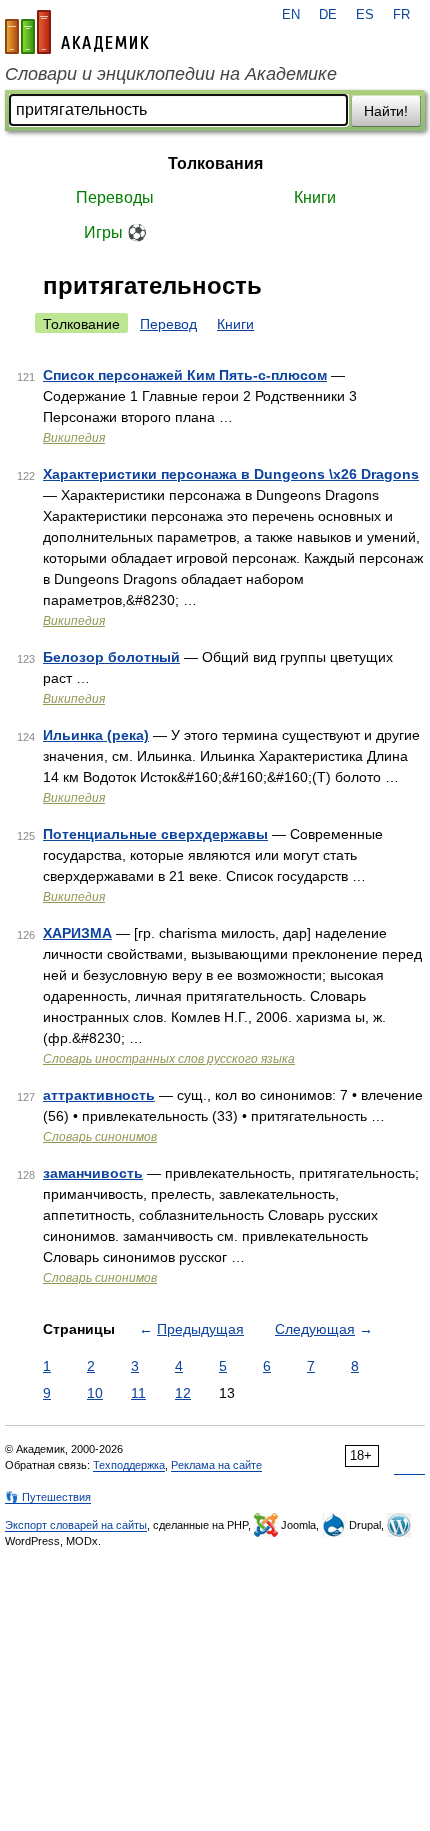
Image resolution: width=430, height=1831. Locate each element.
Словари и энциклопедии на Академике (171, 74)
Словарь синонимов (100, 1137)
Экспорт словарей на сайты (76, 1525)
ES (365, 15)
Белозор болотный (111, 657)
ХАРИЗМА (77, 933)
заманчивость (93, 1173)
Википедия (74, 438)
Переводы (115, 197)
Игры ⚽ (115, 232)
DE (328, 15)
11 (138, 1393)
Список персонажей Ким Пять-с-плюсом (185, 375)
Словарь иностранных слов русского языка (169, 1059)
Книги (315, 197)
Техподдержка (129, 1465)
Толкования (215, 163)
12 (183, 1393)
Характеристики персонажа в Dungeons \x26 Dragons (231, 474)
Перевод (168, 324)
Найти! (386, 111)
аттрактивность (99, 1095)
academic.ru (77, 32)
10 (95, 1393)
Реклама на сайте (216, 1465)
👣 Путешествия (48, 1497)
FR (401, 15)
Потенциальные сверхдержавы (155, 834)
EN (291, 15)
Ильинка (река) (96, 735)
